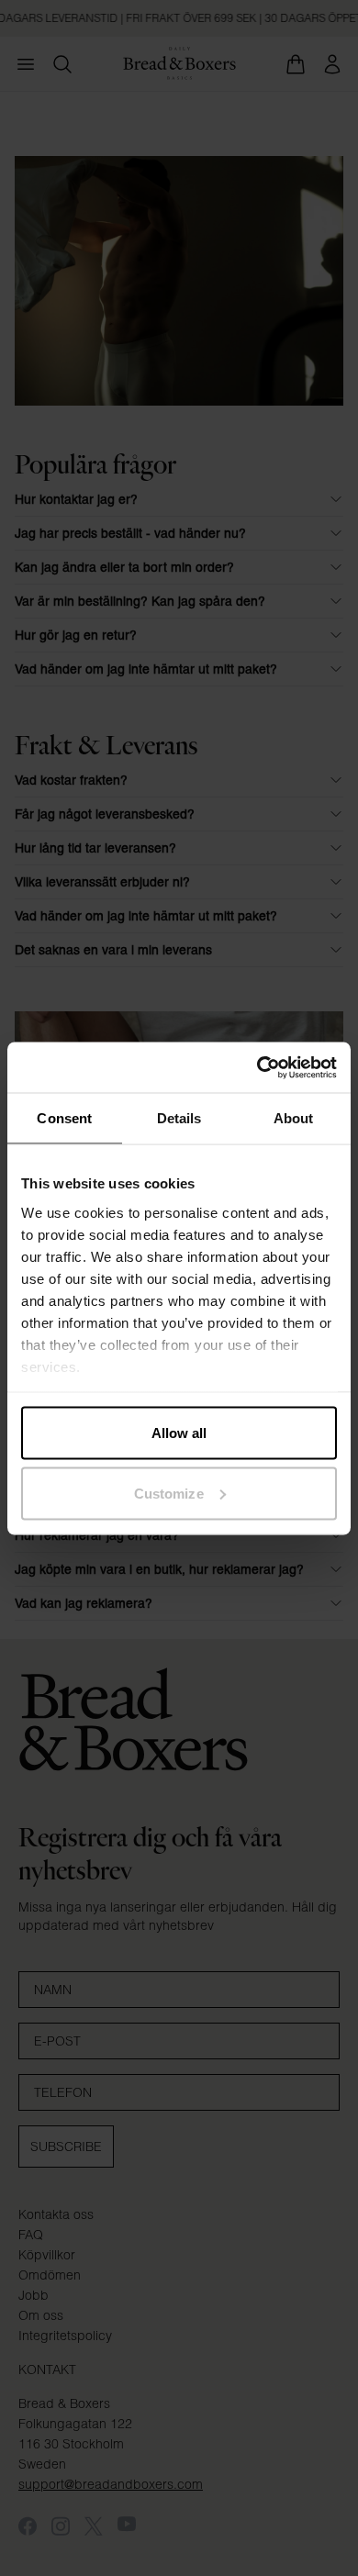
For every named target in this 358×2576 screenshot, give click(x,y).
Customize (169, 1493)
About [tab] (294, 1118)
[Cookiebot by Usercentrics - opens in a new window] (257, 1067)
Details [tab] (179, 1118)
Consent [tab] (64, 1118)
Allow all (179, 1433)
